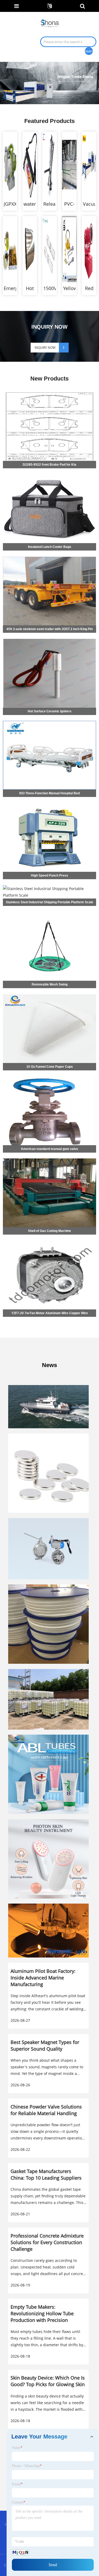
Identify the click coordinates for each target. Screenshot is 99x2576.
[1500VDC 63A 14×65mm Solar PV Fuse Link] (49, 249)
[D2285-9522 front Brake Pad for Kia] (49, 392)
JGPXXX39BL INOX (10, 204)
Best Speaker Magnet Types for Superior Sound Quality (45, 2045)
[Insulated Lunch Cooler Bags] (49, 475)
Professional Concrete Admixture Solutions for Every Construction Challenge (47, 2242)
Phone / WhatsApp (27, 2466)
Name (17, 2448)
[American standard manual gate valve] (49, 1076)
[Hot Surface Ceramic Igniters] (49, 639)
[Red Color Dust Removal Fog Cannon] (89, 249)
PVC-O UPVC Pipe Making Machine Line (69, 204)
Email (17, 2484)
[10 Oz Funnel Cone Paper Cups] (49, 994)
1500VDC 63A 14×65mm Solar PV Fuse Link (49, 288)
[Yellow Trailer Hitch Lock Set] (69, 249)
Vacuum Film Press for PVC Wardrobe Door (89, 204)
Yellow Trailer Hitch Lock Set (69, 288)
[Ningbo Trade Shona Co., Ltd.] (50, 23)
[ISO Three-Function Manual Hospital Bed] (49, 721)
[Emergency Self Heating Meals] (10, 249)
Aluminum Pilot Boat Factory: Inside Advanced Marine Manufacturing (43, 1978)
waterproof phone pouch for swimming (30, 204)
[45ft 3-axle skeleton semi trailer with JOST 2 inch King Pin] (49, 557)
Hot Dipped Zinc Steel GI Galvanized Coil (30, 288)
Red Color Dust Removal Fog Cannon (89, 288)
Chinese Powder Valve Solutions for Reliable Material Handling (46, 2110)
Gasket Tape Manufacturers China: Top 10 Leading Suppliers (46, 2174)
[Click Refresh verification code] (21, 2552)
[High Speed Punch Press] (49, 803)
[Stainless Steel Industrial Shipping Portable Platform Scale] (49, 885)
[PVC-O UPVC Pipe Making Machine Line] (69, 165)
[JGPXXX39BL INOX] (10, 165)
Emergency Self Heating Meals (10, 288)
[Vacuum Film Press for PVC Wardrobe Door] (89, 165)
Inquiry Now (45, 348)
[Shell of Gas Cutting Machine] (49, 1159)
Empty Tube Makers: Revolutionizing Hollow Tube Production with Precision (42, 2313)
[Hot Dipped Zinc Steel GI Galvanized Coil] (30, 249)
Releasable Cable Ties (49, 204)
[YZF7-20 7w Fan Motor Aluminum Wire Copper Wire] (49, 1241)
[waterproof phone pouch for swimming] (30, 165)
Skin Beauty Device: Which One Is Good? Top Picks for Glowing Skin (48, 2381)
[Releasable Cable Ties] (49, 165)
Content (19, 2502)
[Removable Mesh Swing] (49, 912)
